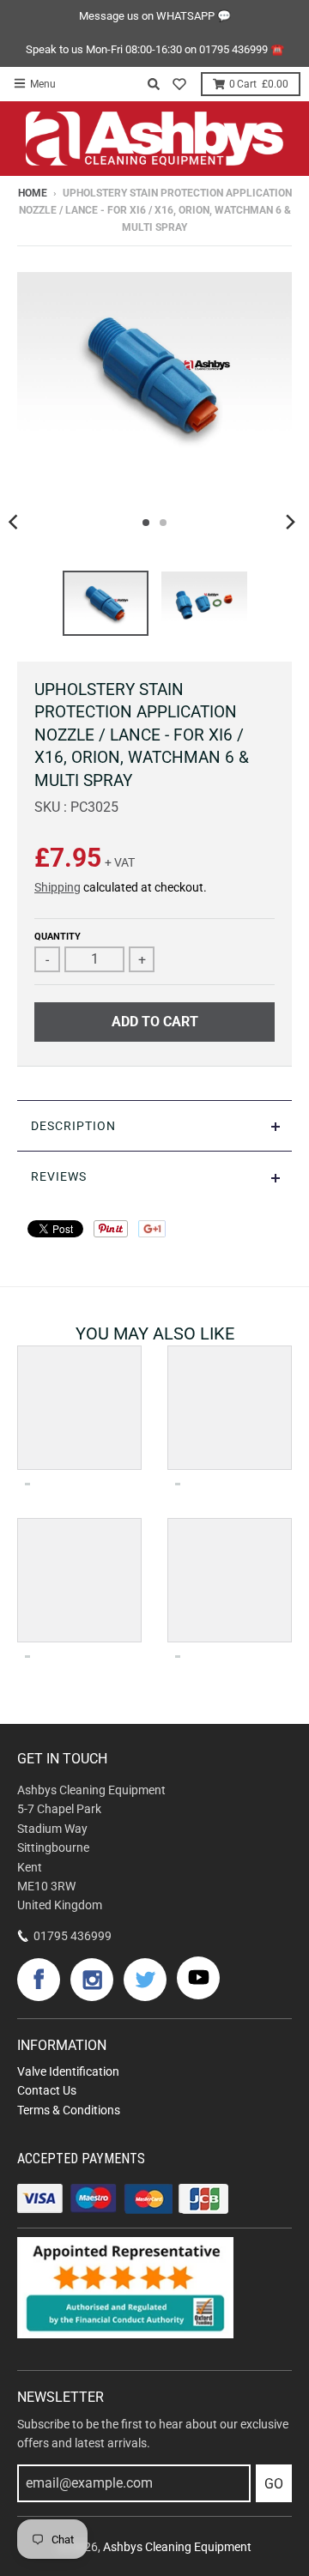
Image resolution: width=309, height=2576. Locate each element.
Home (33, 193)
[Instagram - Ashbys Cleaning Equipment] (92, 1980)
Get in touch (62, 1759)
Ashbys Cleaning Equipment (177, 2547)
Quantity (58, 937)
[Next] (290, 523)
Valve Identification (68, 2071)
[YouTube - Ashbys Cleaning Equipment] (198, 1978)
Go (274, 2484)
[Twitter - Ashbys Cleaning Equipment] (145, 1980)
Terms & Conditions (69, 2110)
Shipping (58, 887)
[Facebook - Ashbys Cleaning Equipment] (39, 1980)
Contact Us (47, 2090)
